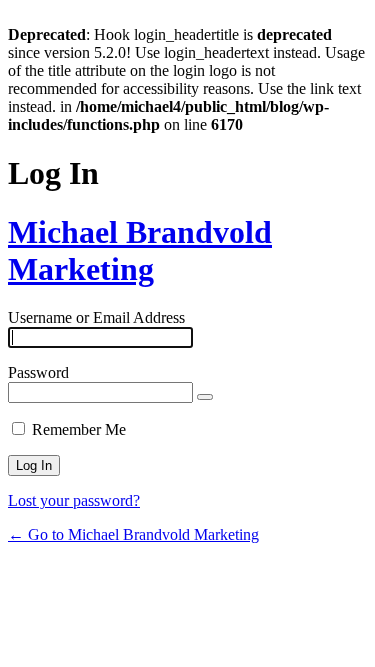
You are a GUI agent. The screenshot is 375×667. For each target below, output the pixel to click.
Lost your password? (74, 500)
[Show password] (205, 397)
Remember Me (79, 429)
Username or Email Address (96, 317)
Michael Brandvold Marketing (140, 250)
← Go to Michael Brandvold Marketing (133, 534)
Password (38, 372)
